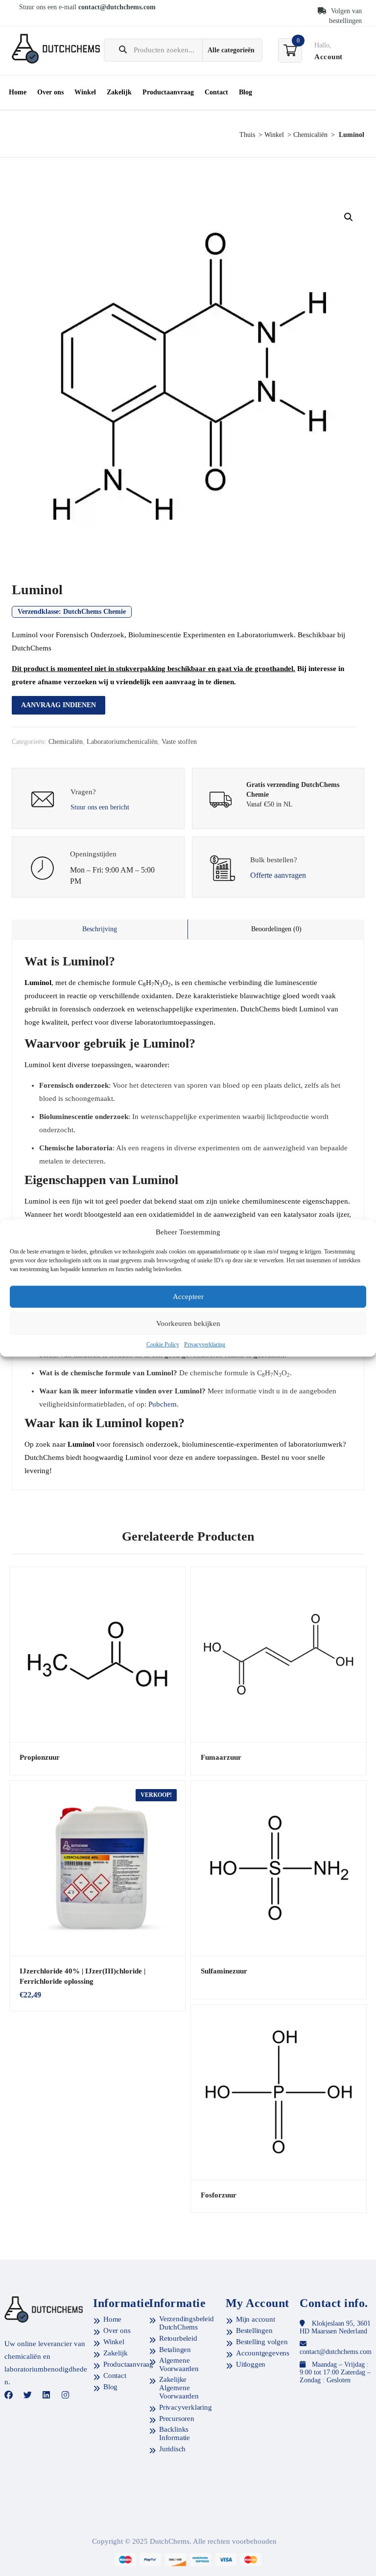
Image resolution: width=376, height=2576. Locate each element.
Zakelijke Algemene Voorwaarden (179, 2388)
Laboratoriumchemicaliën (122, 742)
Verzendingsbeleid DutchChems (187, 2323)
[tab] (100, 929)
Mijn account (256, 2319)
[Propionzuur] (97, 1655)
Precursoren (177, 2419)
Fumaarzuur (221, 1757)
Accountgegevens (263, 2353)
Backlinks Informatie (175, 2433)
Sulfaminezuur (224, 1971)
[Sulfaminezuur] (279, 1868)
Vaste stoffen (179, 742)
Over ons (50, 92)
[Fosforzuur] (279, 2092)
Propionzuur (40, 1757)
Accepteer (188, 1297)
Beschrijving (100, 929)
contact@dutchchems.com (117, 7)
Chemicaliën (310, 135)
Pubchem (163, 1404)
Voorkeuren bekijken (188, 1323)
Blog (246, 92)
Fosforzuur (219, 2195)
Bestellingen (254, 2330)
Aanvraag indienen (59, 705)
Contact (216, 92)
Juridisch (172, 2449)
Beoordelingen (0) (276, 929)
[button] (349, 217)
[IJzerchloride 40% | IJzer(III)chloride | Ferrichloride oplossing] (97, 1868)
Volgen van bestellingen (345, 16)
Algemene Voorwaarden (179, 2364)
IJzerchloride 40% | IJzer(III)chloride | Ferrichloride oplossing (82, 1976)
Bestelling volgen (262, 2342)
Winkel (85, 92)
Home (18, 92)
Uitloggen (251, 2364)
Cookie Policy (163, 1344)
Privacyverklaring (205, 1344)
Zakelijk (119, 92)
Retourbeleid (178, 2338)
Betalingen (175, 2350)
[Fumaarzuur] (279, 1655)
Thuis (247, 135)
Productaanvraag (168, 92)
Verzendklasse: (72, 612)
